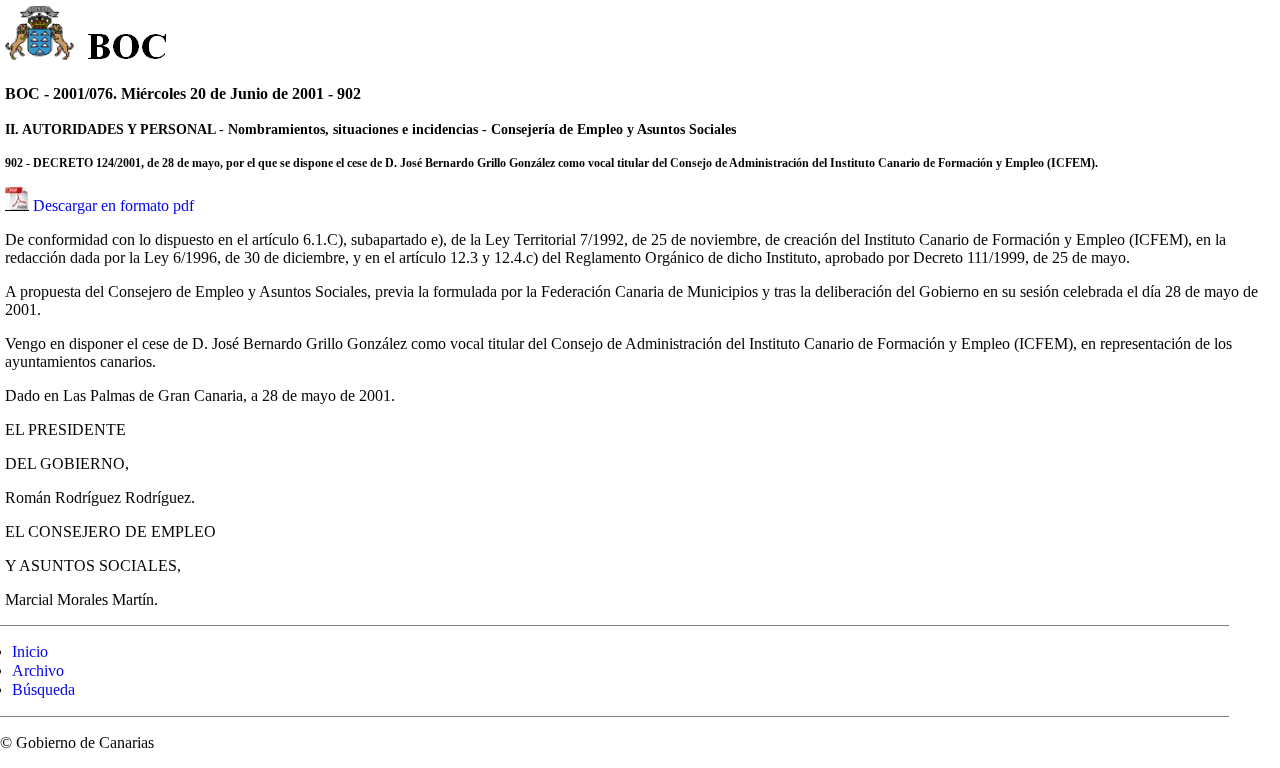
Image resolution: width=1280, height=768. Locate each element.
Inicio (30, 651)
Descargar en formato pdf (113, 205)
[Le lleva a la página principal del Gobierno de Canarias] (40, 36)
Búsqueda (43, 689)
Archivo (38, 670)
